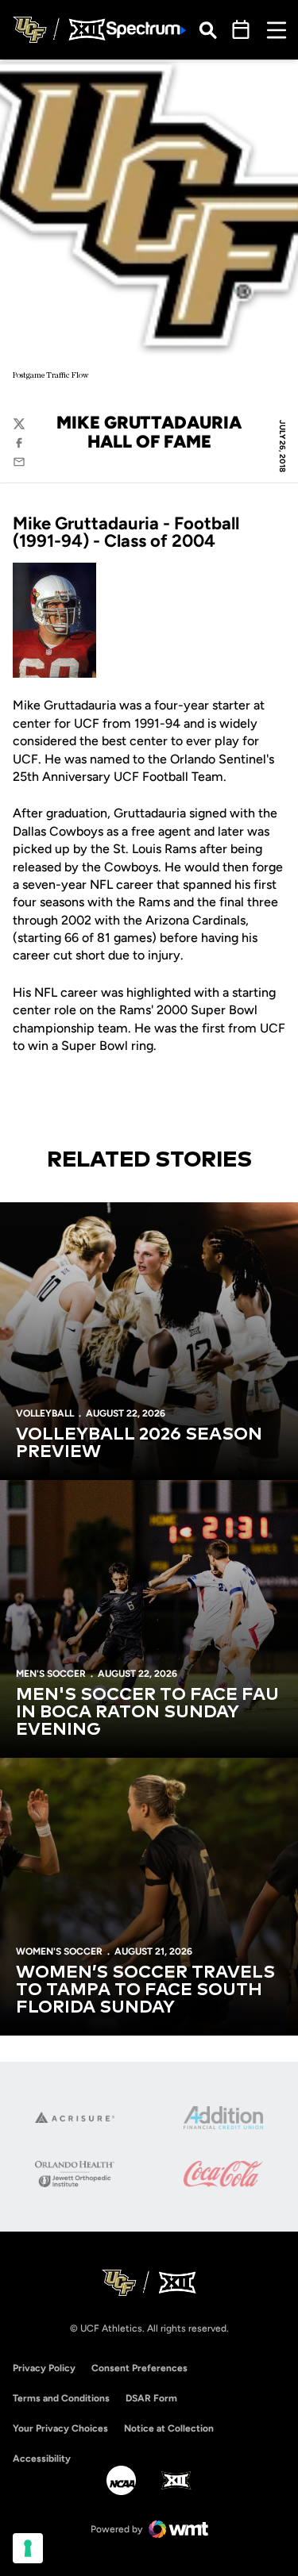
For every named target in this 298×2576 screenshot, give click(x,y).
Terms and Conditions (61, 2398)
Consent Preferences (139, 2368)
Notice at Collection (169, 2428)
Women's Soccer (59, 1951)
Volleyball (45, 1413)
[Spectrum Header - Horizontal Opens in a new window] (146, 30)
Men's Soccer (51, 1674)
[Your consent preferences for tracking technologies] (28, 2548)
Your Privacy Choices (60, 2428)
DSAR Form (151, 2398)
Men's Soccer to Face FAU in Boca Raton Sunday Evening (147, 1713)
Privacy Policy (44, 2368)
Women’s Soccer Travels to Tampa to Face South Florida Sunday (145, 1990)
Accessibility (42, 2458)
